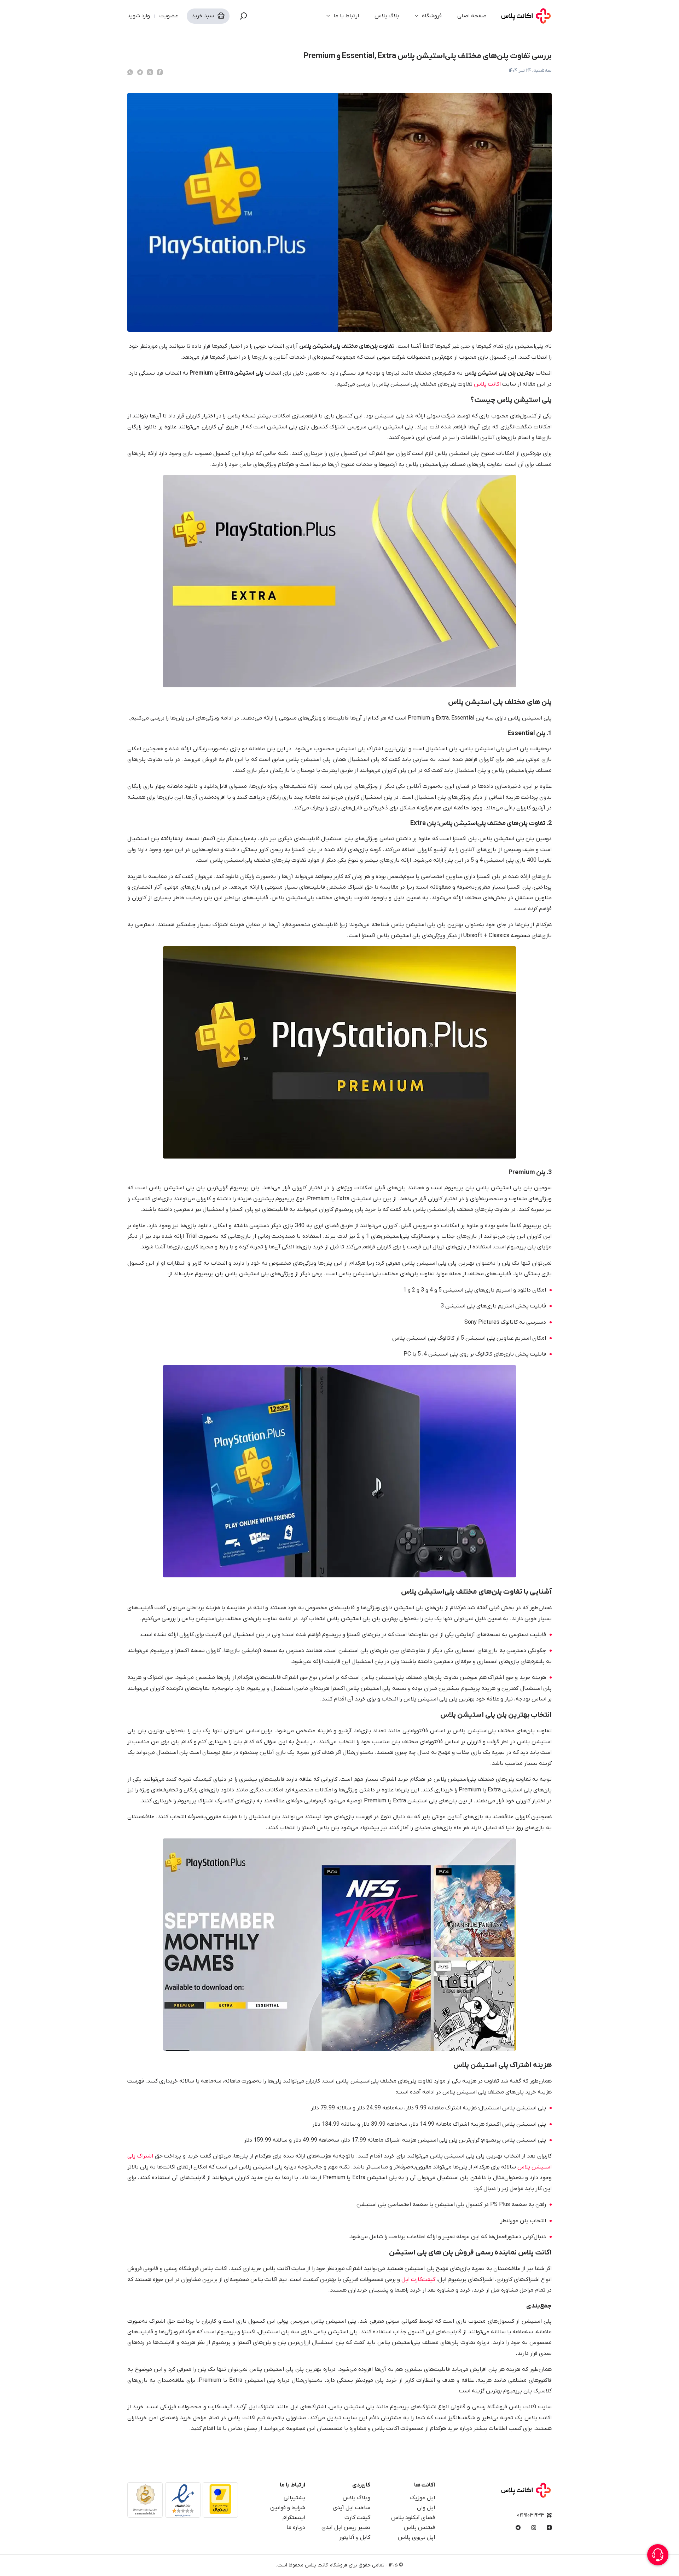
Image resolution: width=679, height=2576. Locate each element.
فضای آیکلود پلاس (413, 2518)
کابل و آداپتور (355, 2537)
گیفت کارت (357, 2518)
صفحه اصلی (472, 16)
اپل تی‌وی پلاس (416, 2537)
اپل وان (426, 2508)
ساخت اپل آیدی (352, 2508)
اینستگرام (294, 2518)
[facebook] (160, 72)
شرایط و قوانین (288, 2508)
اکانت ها (425, 2485)
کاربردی (361, 2485)
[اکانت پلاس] (526, 16)
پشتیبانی (294, 2498)
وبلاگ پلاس (356, 2498)
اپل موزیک (422, 2498)
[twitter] (150, 72)
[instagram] (534, 2528)
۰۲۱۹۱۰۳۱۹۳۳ (531, 2515)
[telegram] (140, 72)
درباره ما (296, 2528)
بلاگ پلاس (387, 16)
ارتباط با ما (346, 16)
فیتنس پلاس (419, 2528)
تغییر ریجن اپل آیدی (346, 2528)
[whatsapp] (130, 72)
